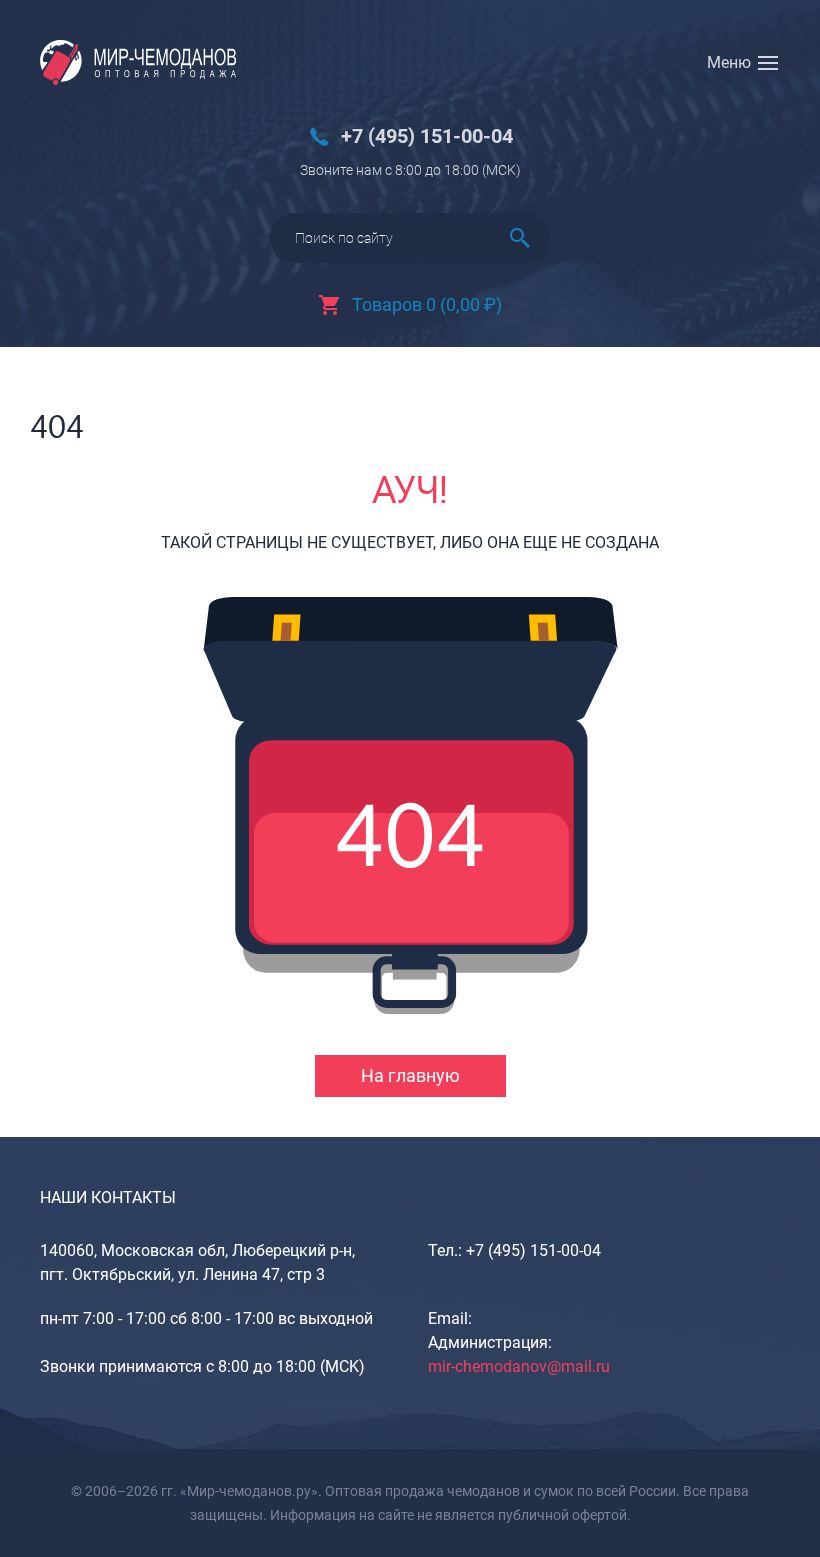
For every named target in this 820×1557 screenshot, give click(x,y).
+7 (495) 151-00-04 (427, 136)
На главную (410, 1075)
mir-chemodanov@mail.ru (519, 1366)
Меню (729, 62)
